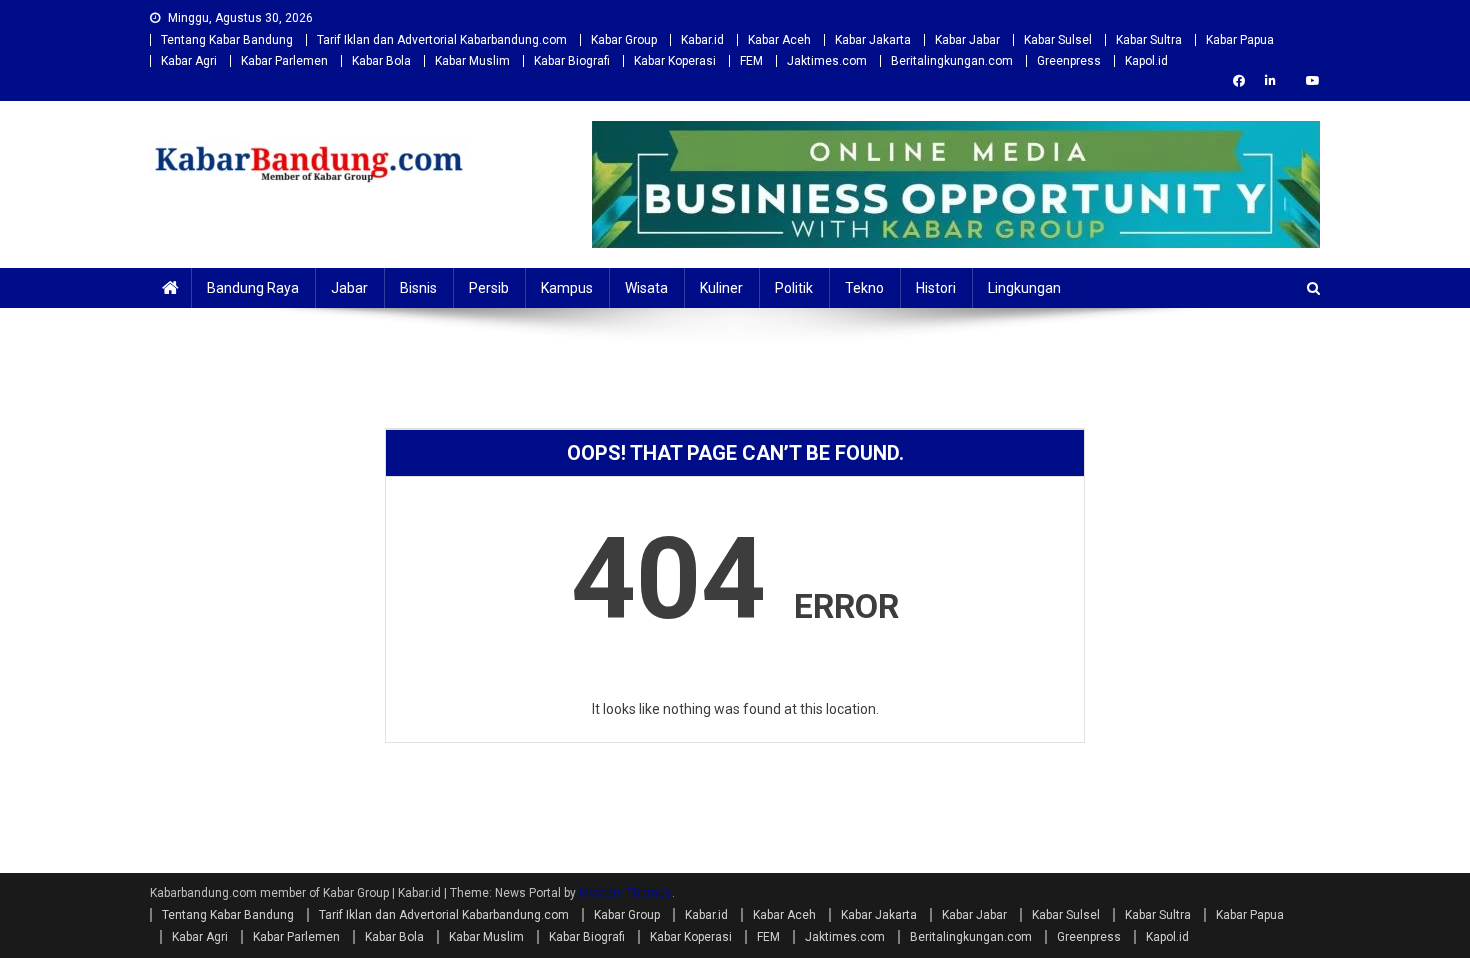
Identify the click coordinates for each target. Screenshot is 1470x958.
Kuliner (721, 288)
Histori (936, 288)
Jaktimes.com (827, 61)
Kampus (567, 288)
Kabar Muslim (472, 61)
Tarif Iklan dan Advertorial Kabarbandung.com (442, 40)
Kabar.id (702, 40)
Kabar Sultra (1149, 40)
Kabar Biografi (572, 61)
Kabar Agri (189, 61)
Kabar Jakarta (873, 40)
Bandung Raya (253, 288)
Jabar (349, 288)
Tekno (864, 288)
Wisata (646, 288)
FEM (751, 61)
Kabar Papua (1240, 40)
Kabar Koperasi (675, 61)
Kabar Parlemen (284, 61)
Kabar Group (624, 40)
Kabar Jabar (967, 40)
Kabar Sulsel (1058, 40)
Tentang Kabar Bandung (227, 40)
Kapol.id (1146, 61)
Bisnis (418, 288)
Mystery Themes (625, 893)
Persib (489, 288)
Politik (794, 288)
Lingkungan (1024, 288)
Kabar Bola (381, 61)
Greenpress (1069, 61)
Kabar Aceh (779, 40)
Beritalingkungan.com (952, 61)
